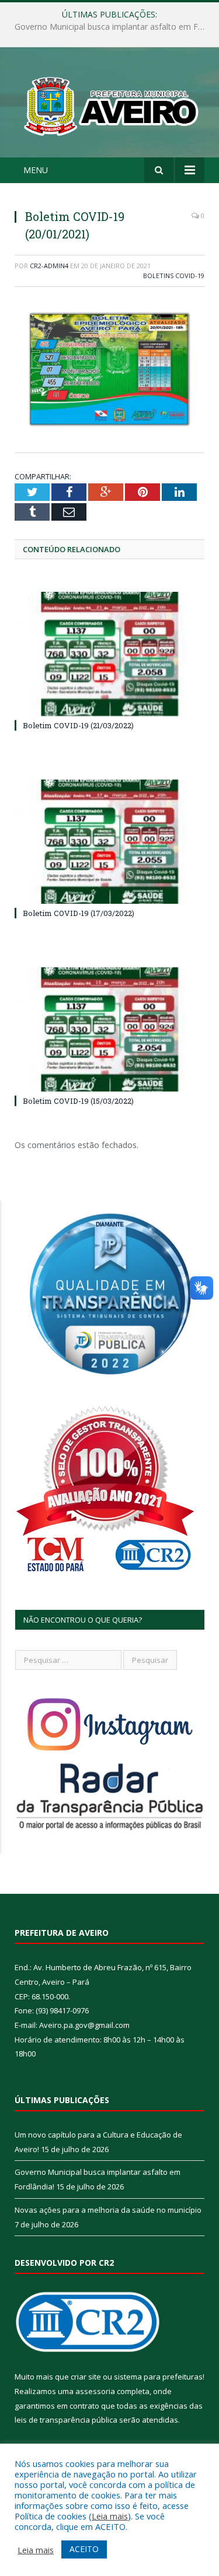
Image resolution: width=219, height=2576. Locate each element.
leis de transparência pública (66, 2420)
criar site (86, 2377)
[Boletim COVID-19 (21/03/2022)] (109, 654)
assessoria (95, 2391)
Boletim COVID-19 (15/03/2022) (78, 1101)
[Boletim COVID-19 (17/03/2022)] (109, 842)
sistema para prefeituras (158, 2377)
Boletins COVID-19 (174, 276)
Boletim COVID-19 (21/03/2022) (78, 725)
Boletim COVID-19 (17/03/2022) (79, 913)
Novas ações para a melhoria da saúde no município (108, 2210)
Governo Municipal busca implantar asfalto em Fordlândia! (112, 27)
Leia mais (110, 2516)
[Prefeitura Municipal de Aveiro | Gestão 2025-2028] (109, 104)
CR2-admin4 (49, 266)
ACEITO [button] (84, 2549)
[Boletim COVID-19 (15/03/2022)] (109, 1029)
